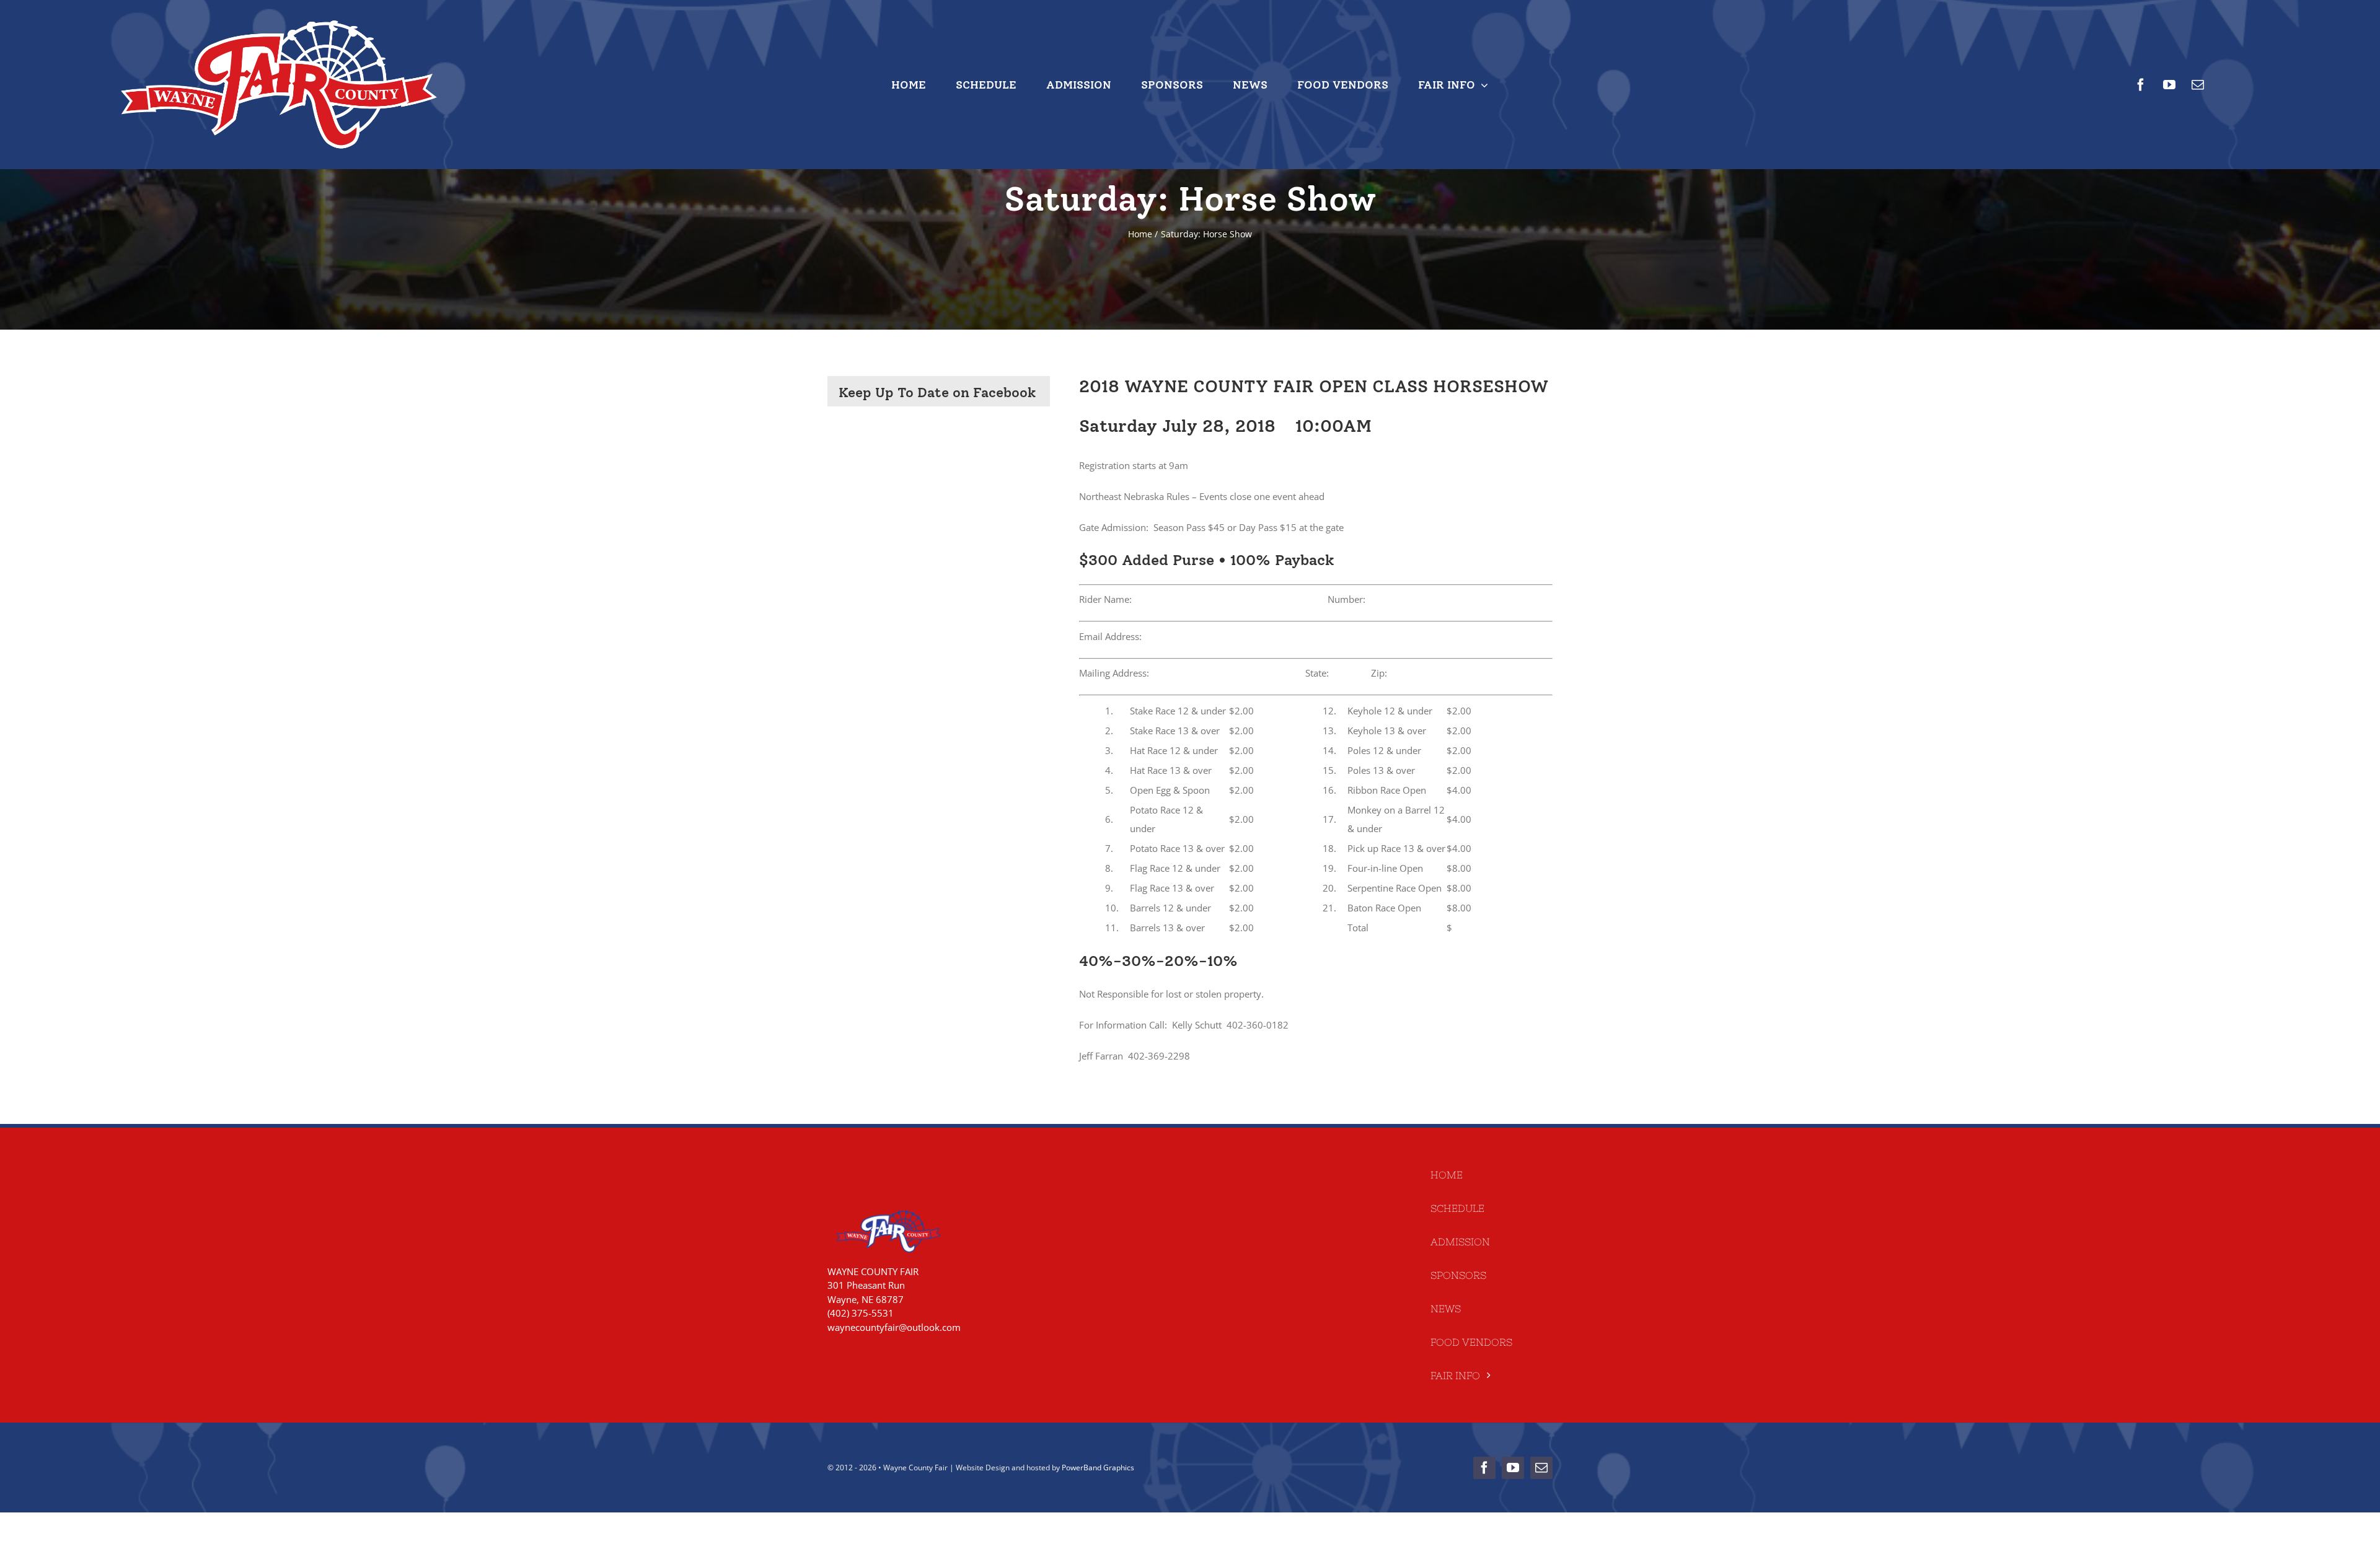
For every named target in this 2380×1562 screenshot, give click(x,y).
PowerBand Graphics (1098, 1468)
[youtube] (2169, 85)
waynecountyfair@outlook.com (894, 1327)
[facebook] (2141, 85)
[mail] (2198, 85)
